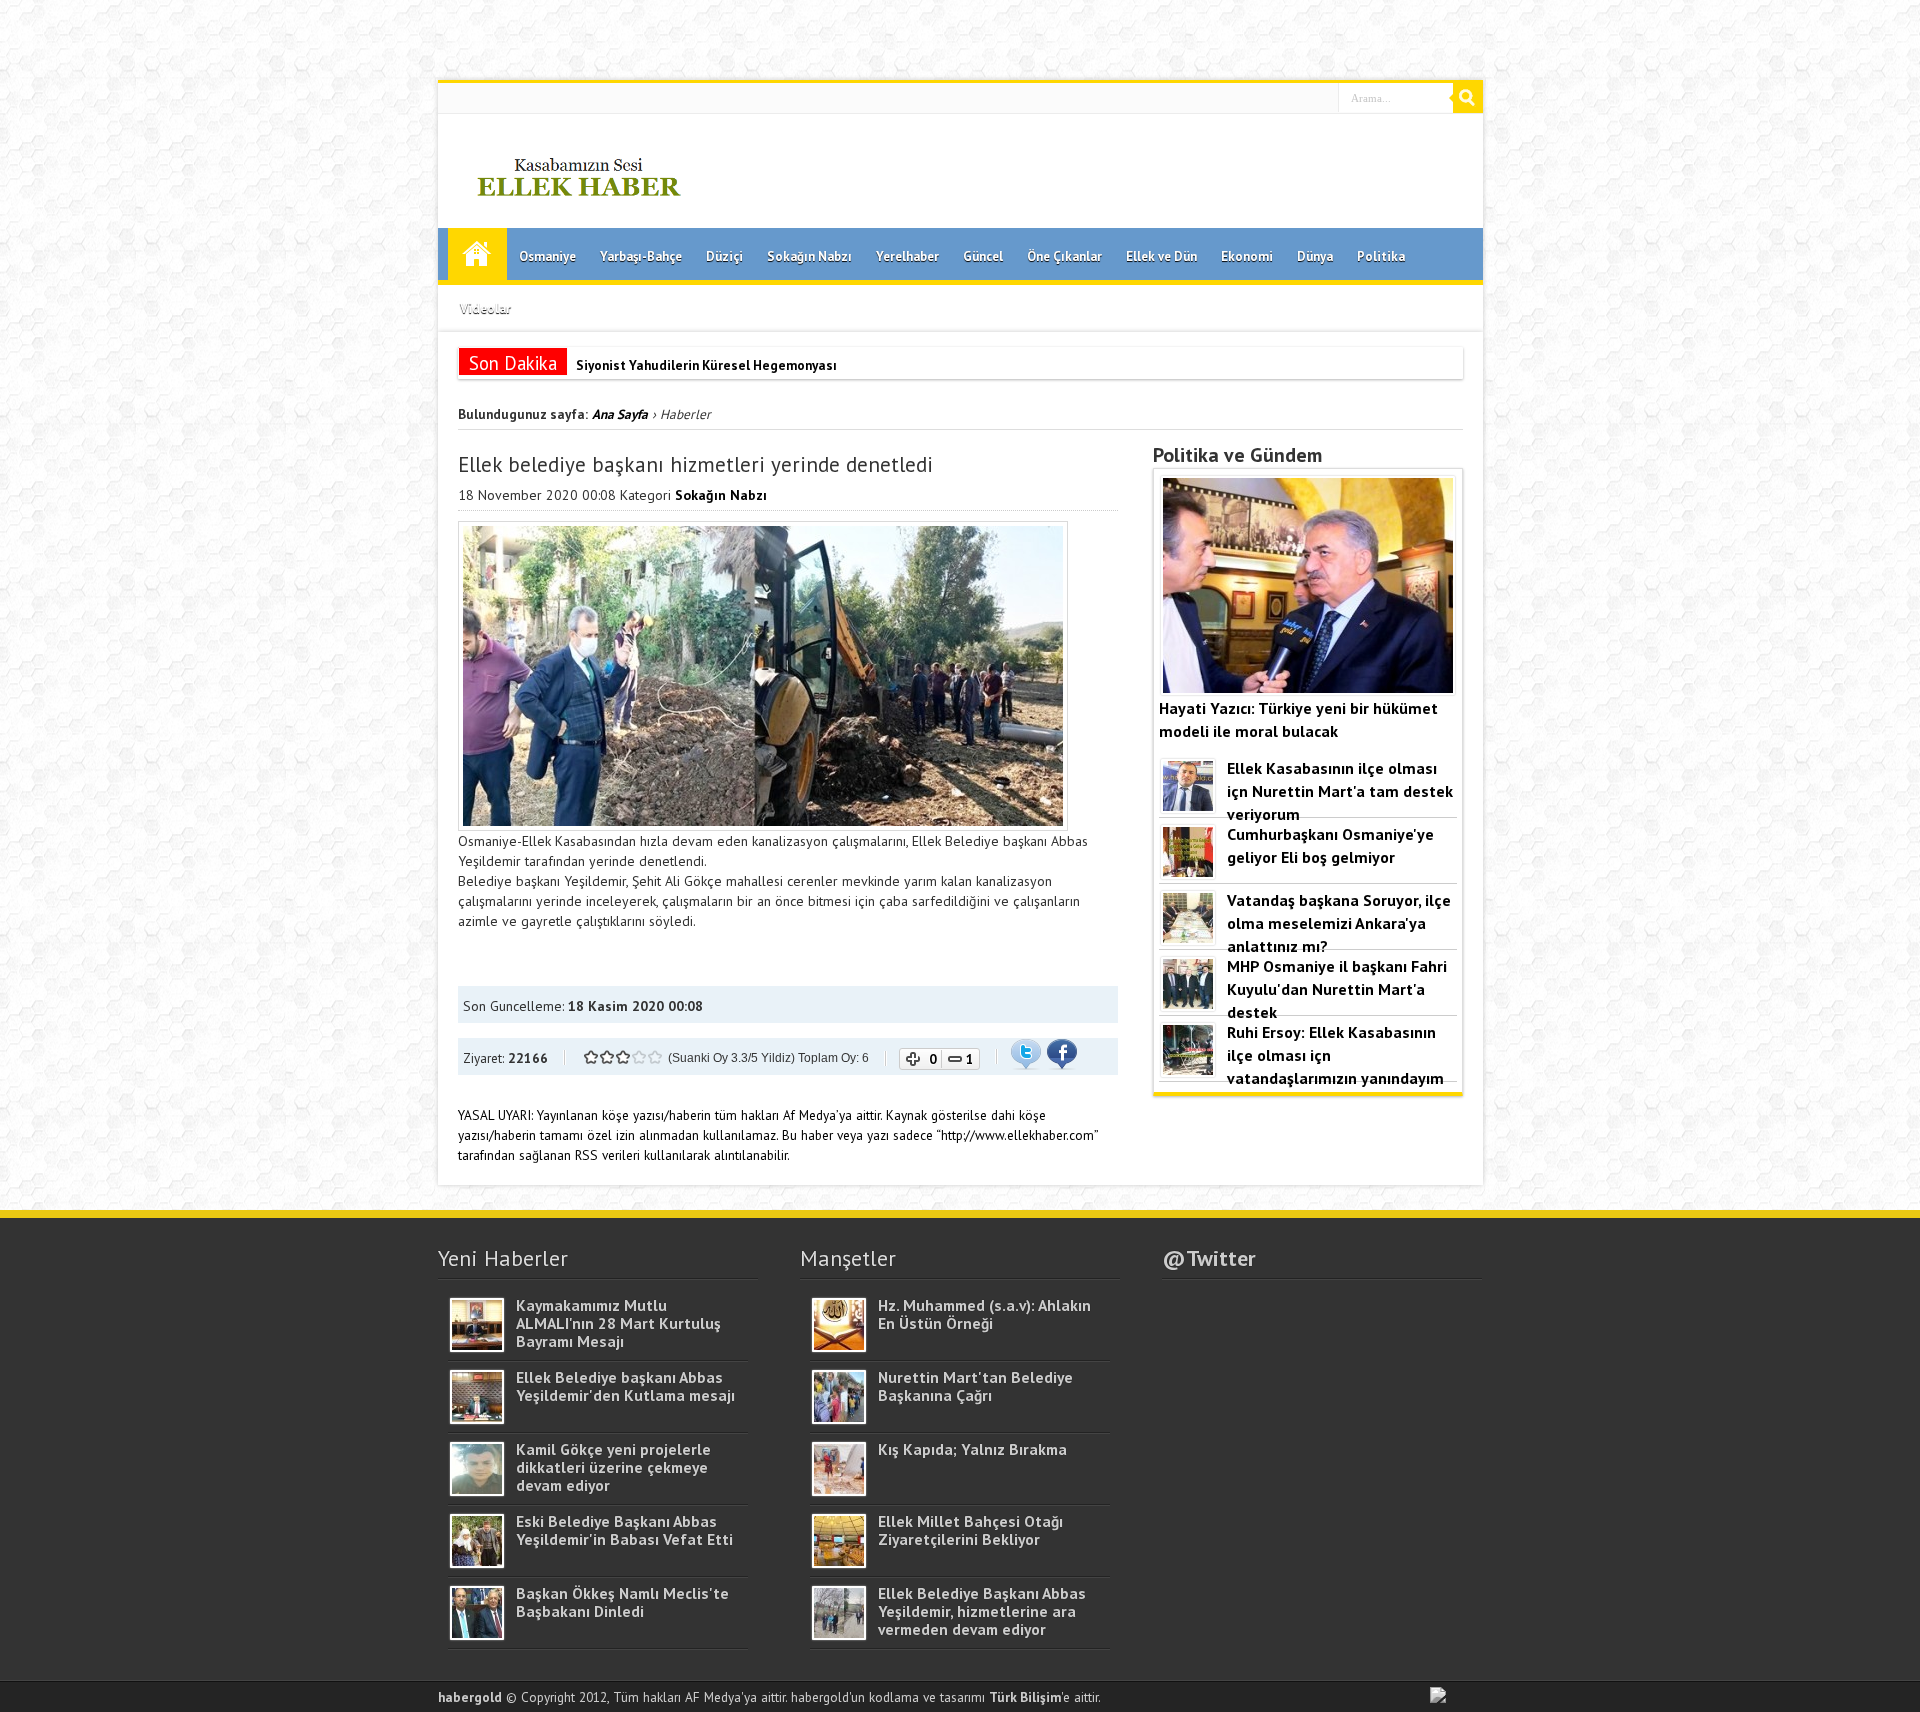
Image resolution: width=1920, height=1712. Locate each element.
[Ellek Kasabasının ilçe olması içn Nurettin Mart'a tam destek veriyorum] (1188, 807)
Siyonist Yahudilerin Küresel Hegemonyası (706, 365)
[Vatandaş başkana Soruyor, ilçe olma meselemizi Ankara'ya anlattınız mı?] (1188, 939)
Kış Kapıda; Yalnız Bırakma (972, 1449)
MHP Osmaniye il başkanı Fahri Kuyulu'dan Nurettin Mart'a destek (1337, 988)
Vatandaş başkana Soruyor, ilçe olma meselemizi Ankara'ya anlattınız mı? (1339, 922)
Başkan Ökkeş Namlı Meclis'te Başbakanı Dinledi (622, 1602)
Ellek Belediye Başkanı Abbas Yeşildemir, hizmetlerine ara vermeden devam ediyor (982, 1611)
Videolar (485, 308)
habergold (470, 1697)
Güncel (983, 256)
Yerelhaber (907, 256)
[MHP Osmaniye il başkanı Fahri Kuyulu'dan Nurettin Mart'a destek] (1188, 1005)
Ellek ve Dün (1161, 256)
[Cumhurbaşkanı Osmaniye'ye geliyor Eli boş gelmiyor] (1188, 873)
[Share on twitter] (1026, 1065)
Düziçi (724, 256)
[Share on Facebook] (1062, 1065)
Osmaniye (547, 256)
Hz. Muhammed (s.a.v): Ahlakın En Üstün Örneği (984, 1314)
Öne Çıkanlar (1064, 256)
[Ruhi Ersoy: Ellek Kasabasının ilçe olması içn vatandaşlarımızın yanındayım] (1188, 1071)
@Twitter (1209, 1258)
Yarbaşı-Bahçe (641, 256)
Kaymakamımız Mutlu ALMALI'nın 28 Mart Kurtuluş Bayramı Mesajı (618, 1323)
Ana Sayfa (477, 254)
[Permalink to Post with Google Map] (477, 1347)
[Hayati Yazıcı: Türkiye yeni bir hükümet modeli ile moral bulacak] (1308, 689)
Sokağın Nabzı (809, 256)
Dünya (1315, 256)
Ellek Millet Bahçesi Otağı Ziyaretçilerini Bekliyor (970, 1530)
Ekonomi (1247, 256)
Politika (1381, 256)
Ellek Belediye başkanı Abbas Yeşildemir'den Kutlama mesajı (625, 1386)
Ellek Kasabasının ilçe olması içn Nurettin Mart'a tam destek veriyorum (1340, 790)
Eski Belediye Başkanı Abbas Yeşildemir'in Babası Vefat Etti (624, 1530)
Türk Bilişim (1025, 1697)
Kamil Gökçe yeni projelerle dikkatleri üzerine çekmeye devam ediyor (613, 1467)
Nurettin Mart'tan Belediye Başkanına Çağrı (975, 1386)
